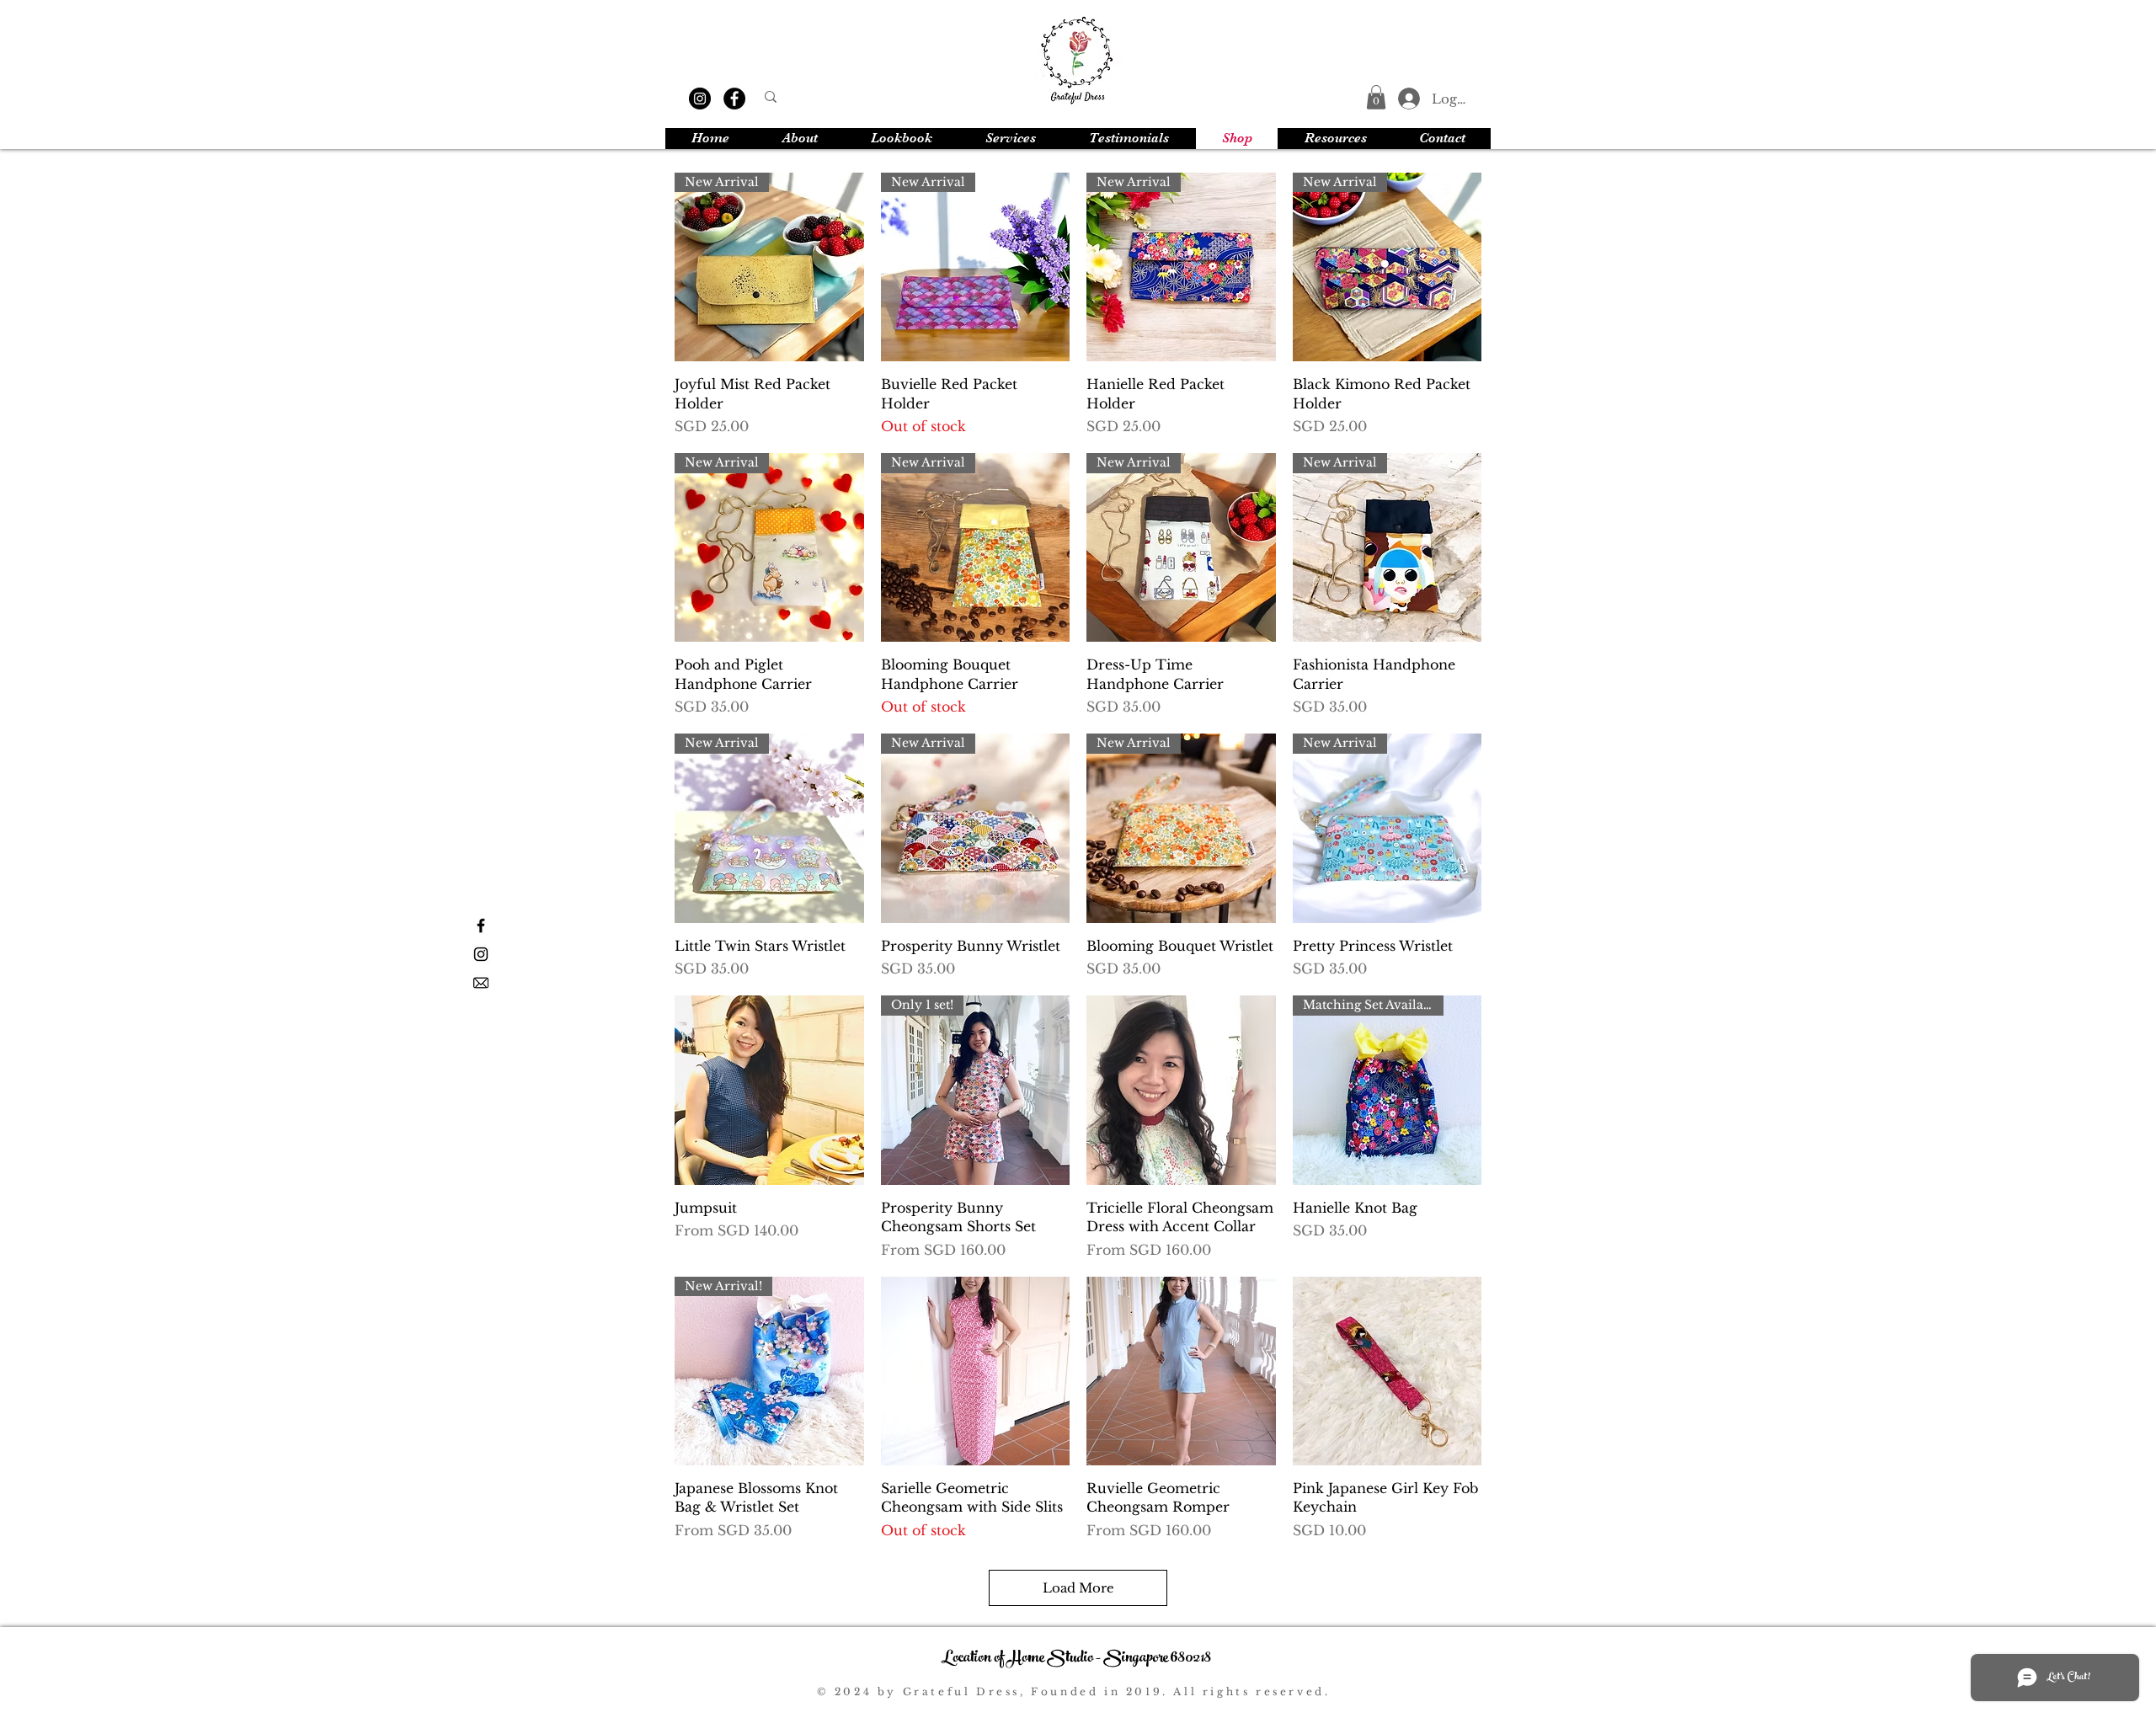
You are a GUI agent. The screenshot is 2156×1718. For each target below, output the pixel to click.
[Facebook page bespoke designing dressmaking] (481, 926)
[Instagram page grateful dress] (481, 954)
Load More (1078, 1588)
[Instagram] (700, 99)
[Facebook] (734, 99)
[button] (1376, 97)
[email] (481, 983)
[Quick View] (769, 1090)
